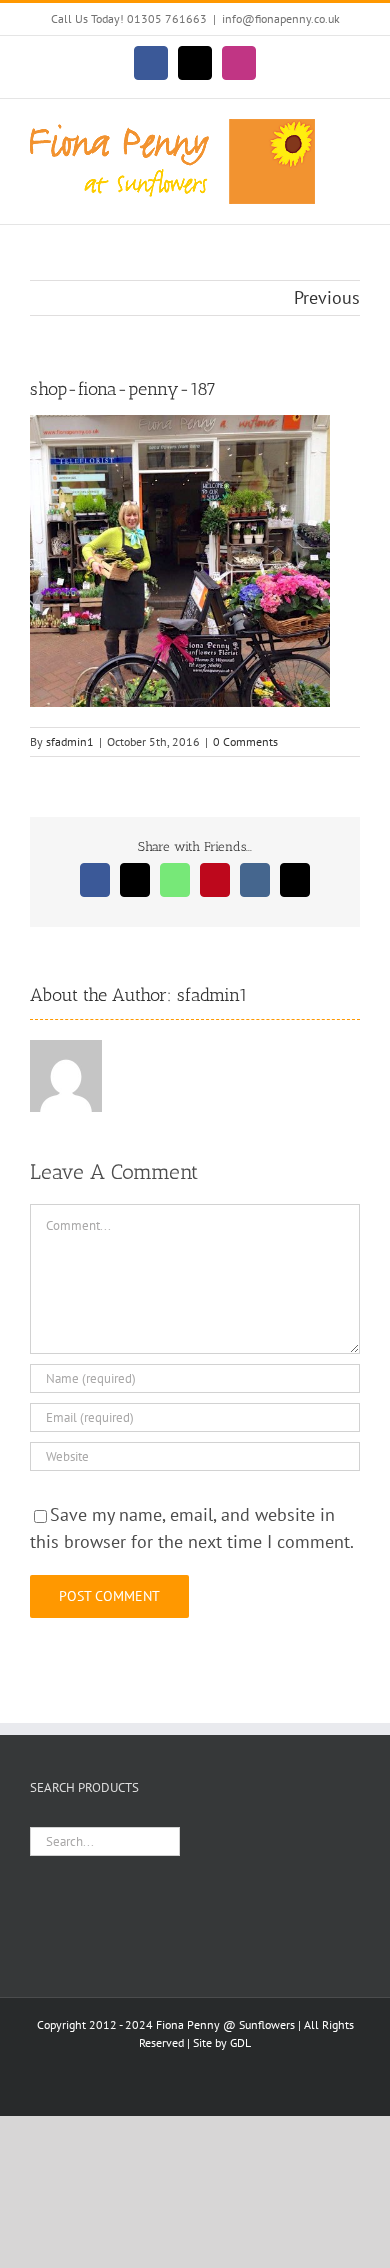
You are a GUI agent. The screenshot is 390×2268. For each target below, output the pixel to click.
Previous (327, 297)
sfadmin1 (70, 741)
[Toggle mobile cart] (352, 150)
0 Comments (245, 741)
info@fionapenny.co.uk (281, 18)
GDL (240, 2042)
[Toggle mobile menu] (352, 129)
